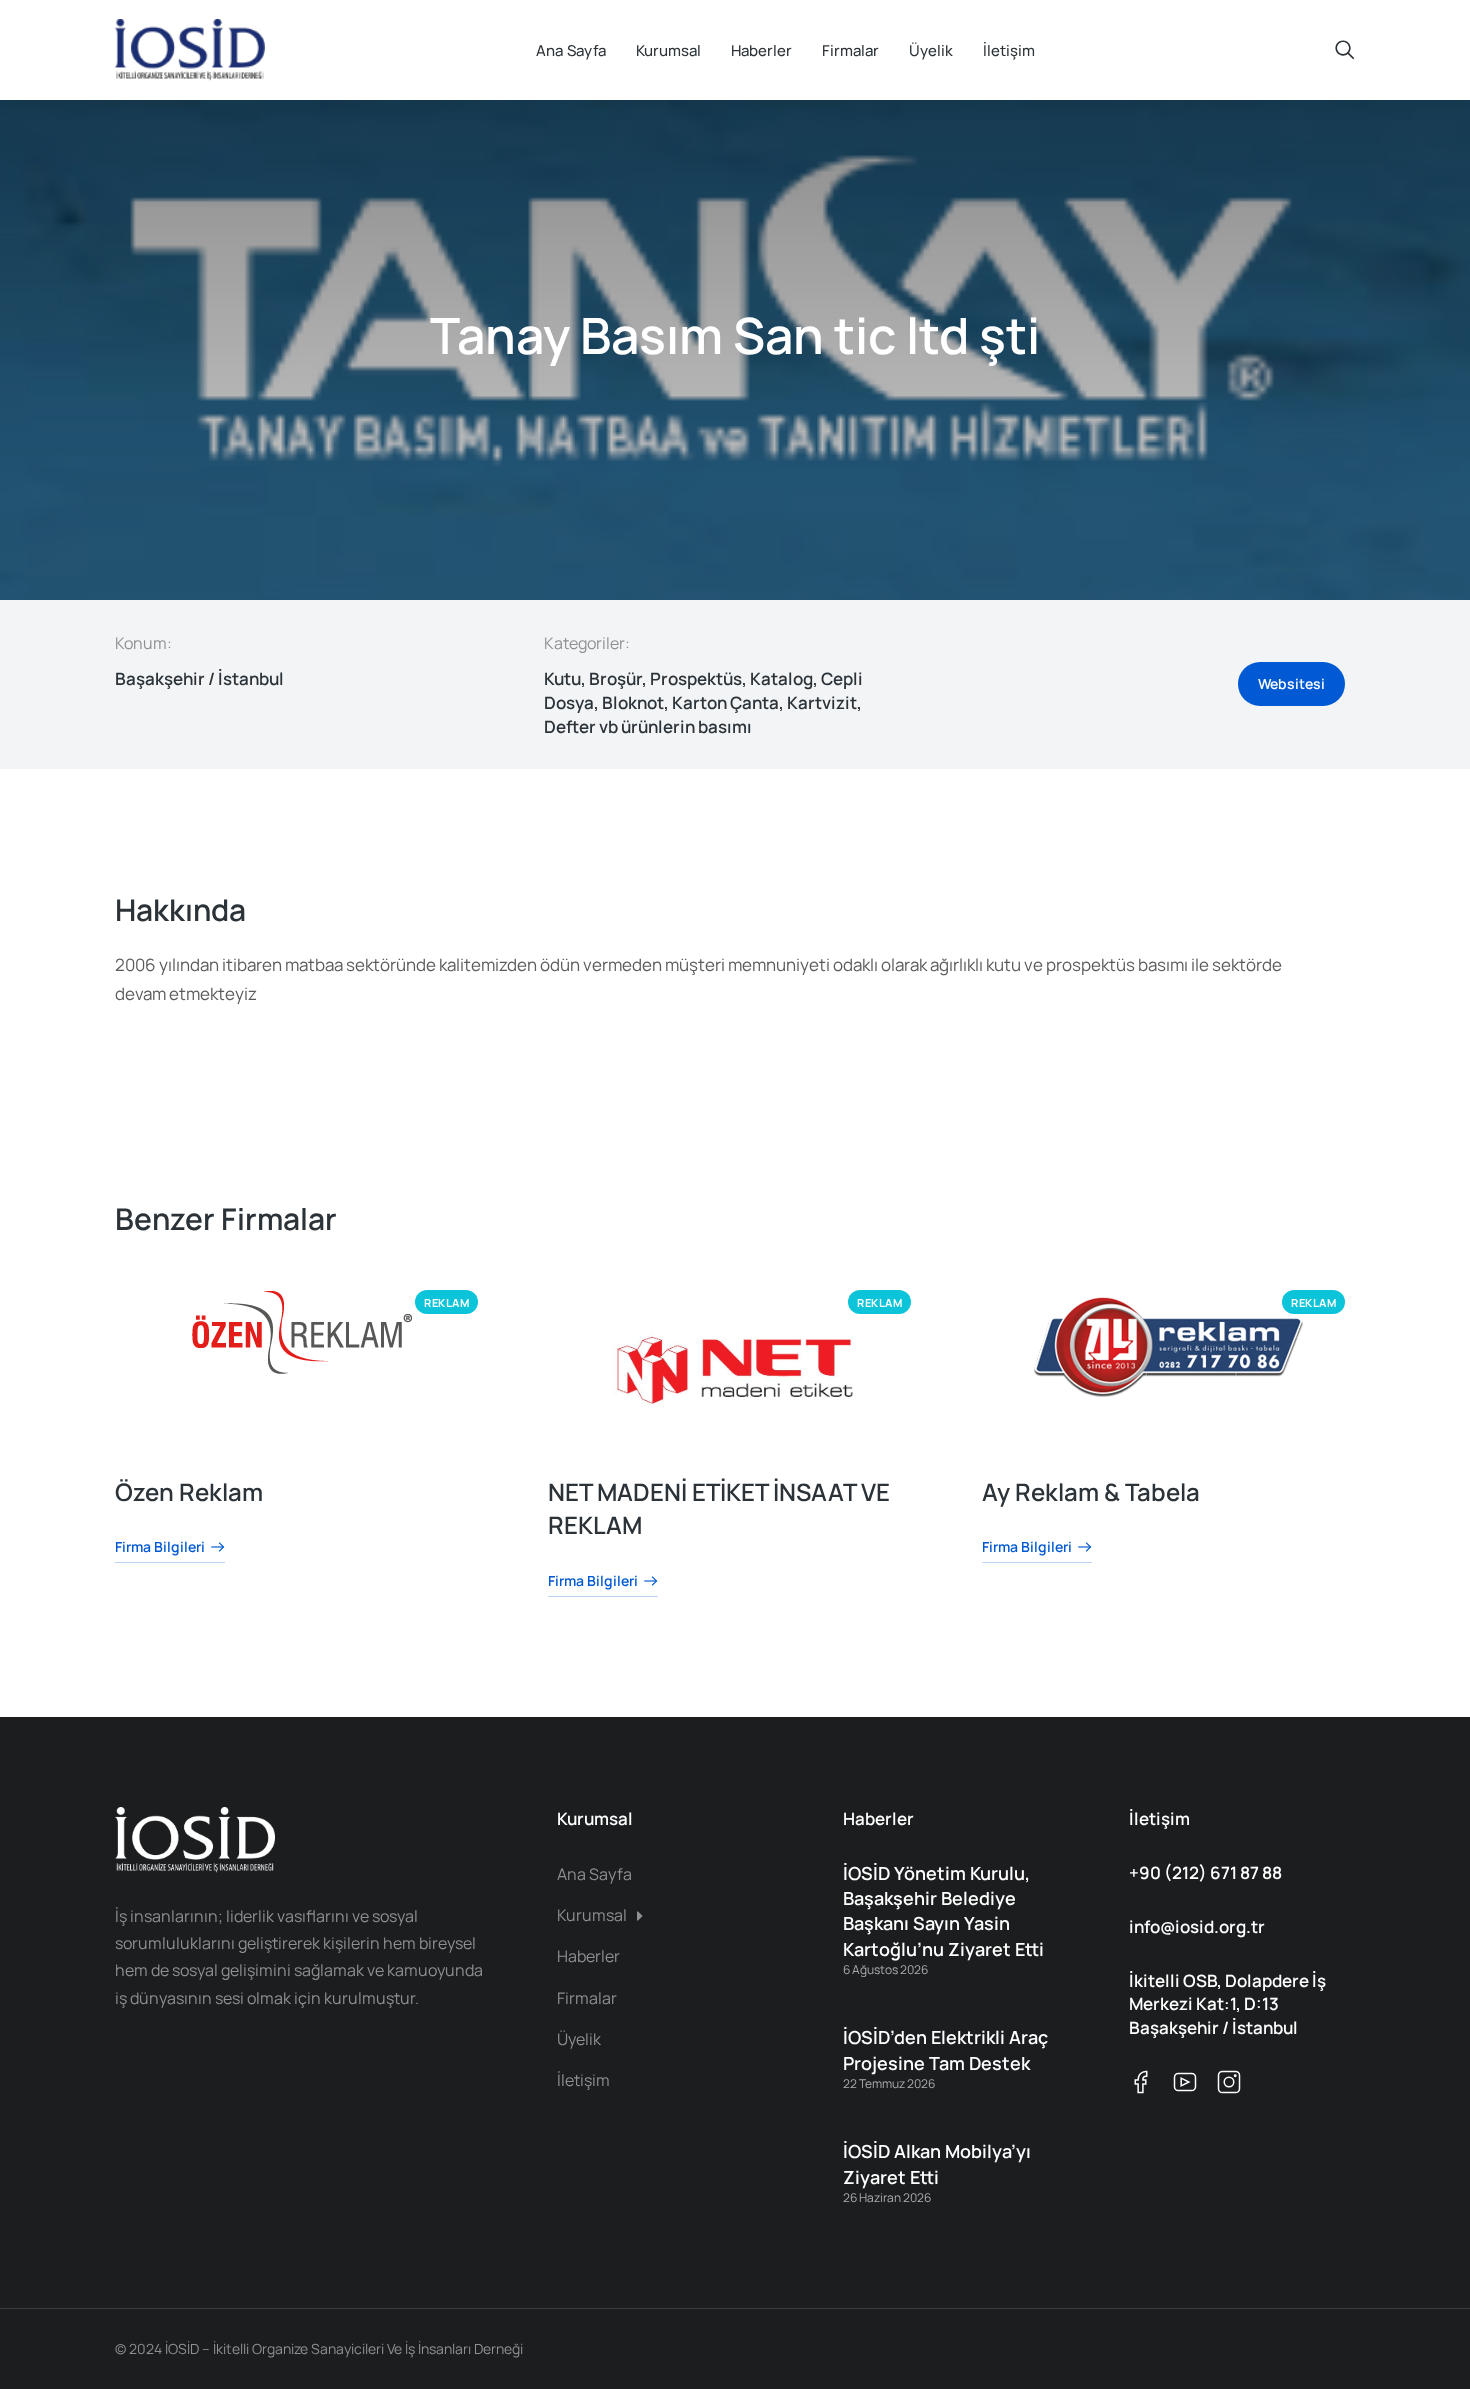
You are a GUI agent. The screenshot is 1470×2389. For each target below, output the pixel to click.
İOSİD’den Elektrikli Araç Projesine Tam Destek (945, 2049)
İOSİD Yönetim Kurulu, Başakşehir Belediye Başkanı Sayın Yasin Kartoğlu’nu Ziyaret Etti (943, 1911)
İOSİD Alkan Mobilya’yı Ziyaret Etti (937, 2163)
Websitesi (1291, 683)
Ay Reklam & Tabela (1091, 1491)
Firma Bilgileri (160, 1549)
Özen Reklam (189, 1491)
